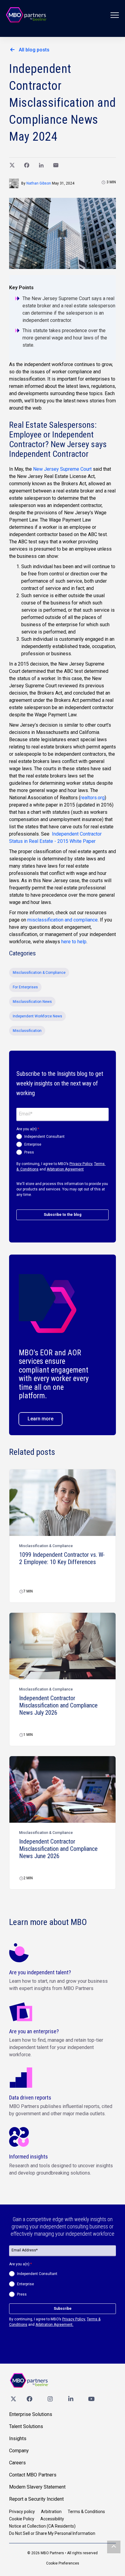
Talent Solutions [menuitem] (26, 2426)
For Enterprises (25, 987)
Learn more (41, 1419)
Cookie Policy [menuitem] (22, 2519)
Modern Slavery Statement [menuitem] (37, 2487)
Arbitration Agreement (65, 1169)
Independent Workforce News (37, 1016)
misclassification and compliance (62, 920)
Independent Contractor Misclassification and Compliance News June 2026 (58, 1849)
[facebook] (29, 2399)
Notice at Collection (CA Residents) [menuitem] (42, 2526)
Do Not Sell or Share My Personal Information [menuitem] (52, 2533)
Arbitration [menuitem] (51, 2512)
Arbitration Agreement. (54, 2325)
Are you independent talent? (40, 1972)
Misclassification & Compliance (39, 973)
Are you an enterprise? (34, 2031)
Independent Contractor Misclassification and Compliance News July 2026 (58, 1705)
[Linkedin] (71, 2399)
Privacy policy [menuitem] (22, 2512)
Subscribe (63, 2309)
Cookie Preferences (63, 2563)
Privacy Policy (81, 1164)
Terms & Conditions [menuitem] (86, 2512)
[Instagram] (50, 2399)
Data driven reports (30, 2098)
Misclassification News (32, 1002)
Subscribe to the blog (62, 1215)
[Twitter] (13, 2399)
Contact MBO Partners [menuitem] (33, 2475)
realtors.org (93, 798)
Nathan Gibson (39, 183)
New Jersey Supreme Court (62, 469)
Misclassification (27, 1031)
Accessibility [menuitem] (52, 2519)
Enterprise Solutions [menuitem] (31, 2414)
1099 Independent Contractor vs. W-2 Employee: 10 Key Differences (62, 1558)
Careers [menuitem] (17, 2463)
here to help (74, 942)
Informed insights (29, 2157)
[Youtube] (91, 2399)
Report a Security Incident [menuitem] (36, 2499)
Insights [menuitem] (18, 2439)
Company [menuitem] (19, 2451)
